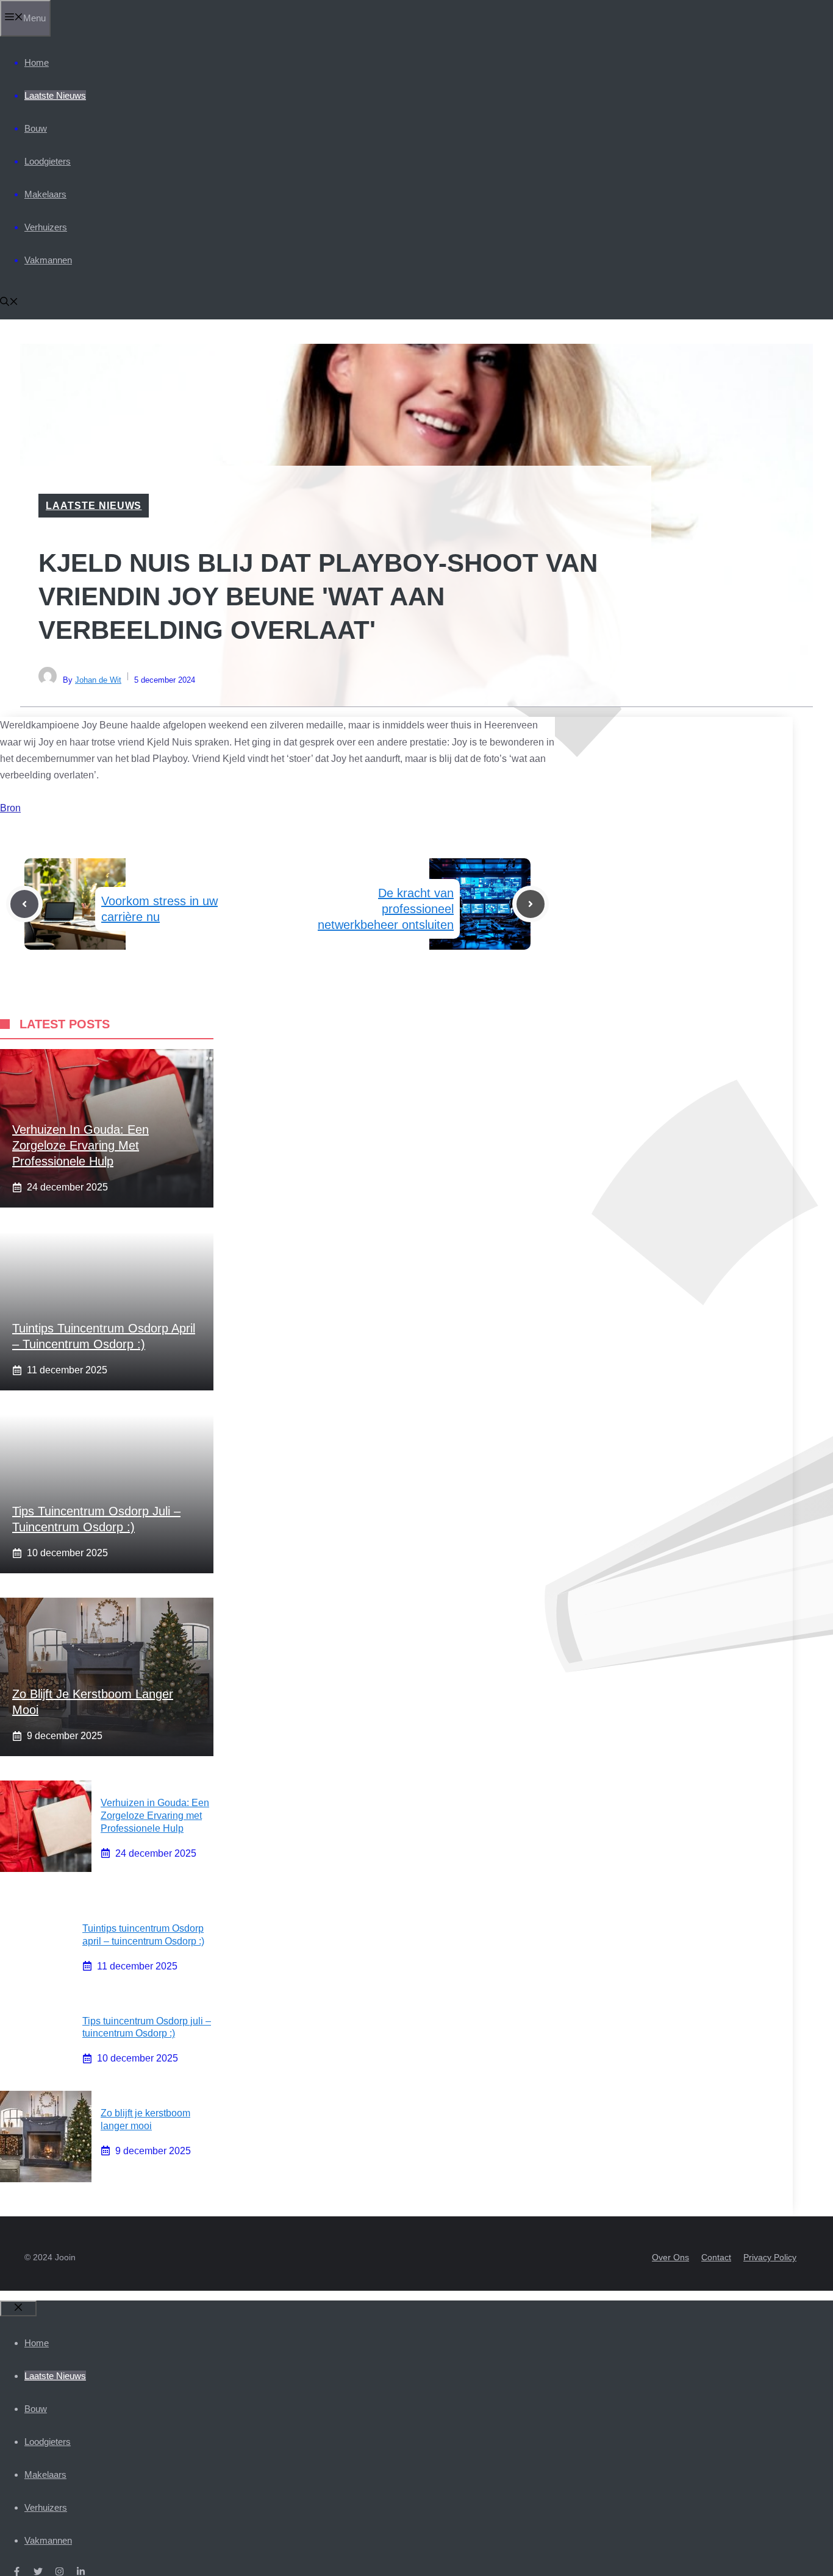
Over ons (670, 2257)
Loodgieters (48, 161)
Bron (10, 808)
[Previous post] (24, 904)
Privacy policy (770, 2257)
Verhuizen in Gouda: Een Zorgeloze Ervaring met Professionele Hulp (80, 1145)
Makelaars (45, 194)
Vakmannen (48, 260)
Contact (716, 2257)
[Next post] (531, 904)
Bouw (36, 128)
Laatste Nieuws (55, 95)
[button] (9, 303)
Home (37, 62)
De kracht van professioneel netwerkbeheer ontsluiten (386, 909)
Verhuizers (46, 227)
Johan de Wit (98, 680)
